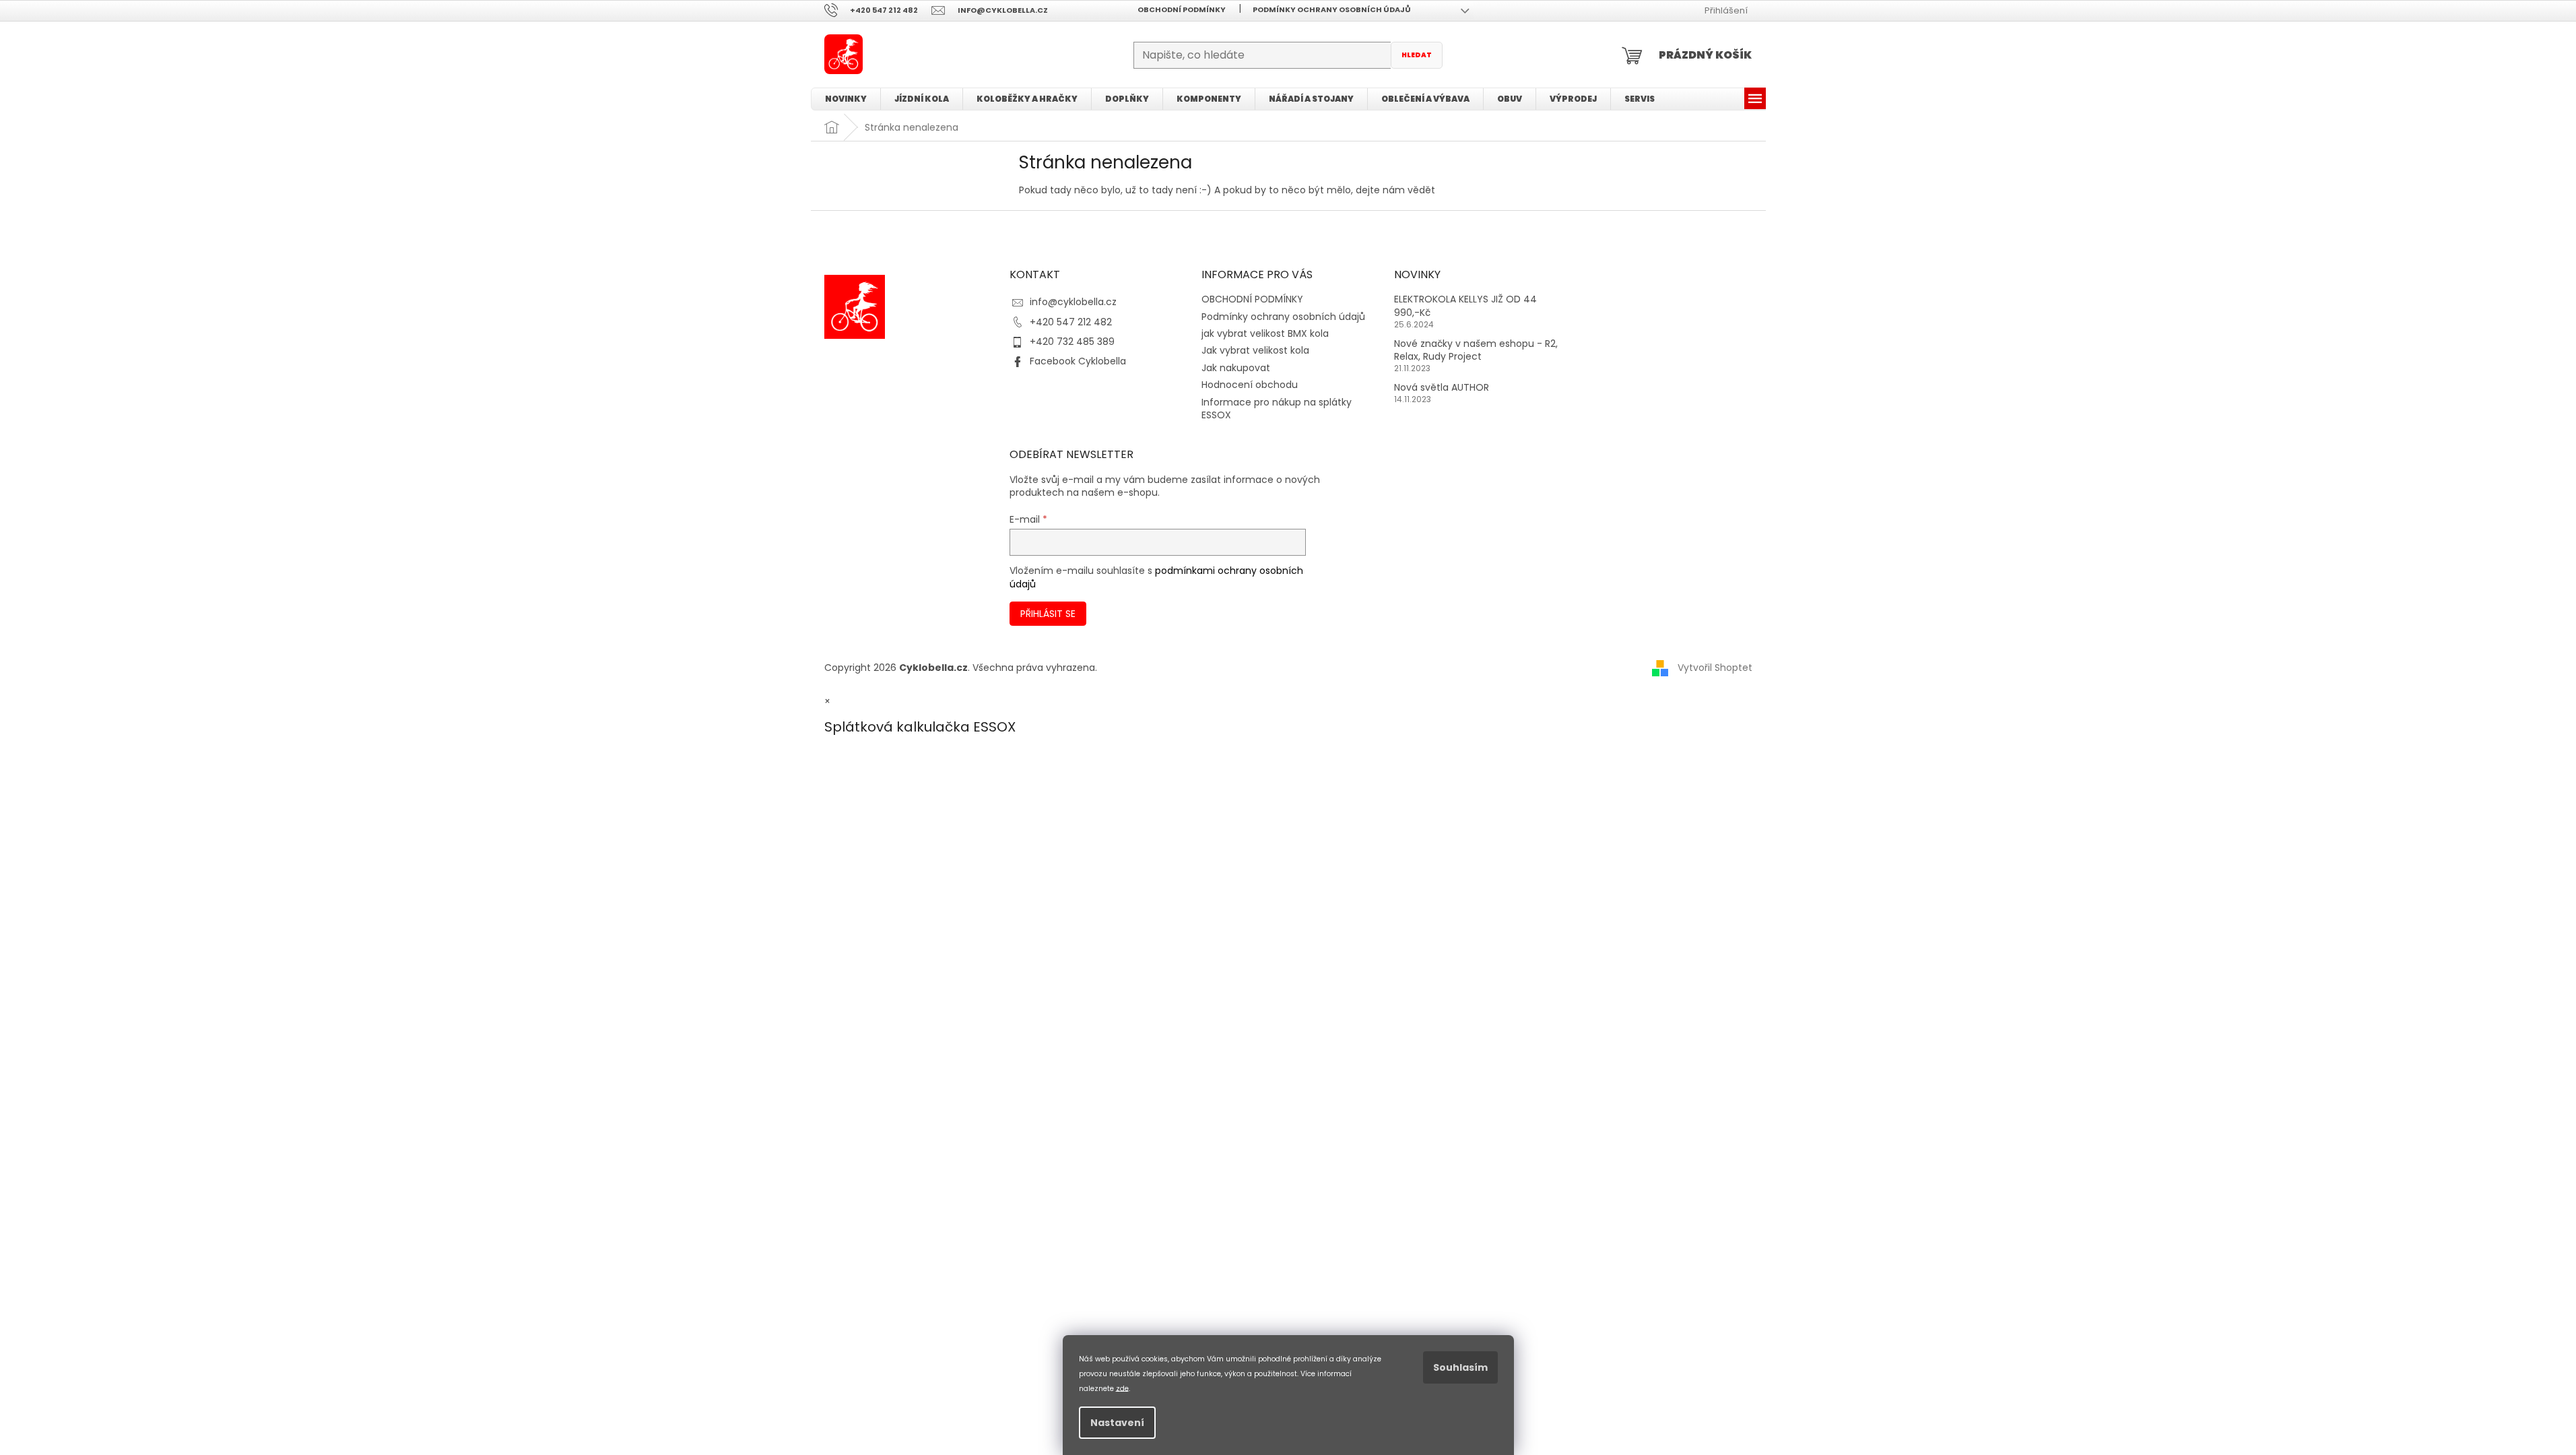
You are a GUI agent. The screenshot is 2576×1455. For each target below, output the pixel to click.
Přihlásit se (1048, 614)
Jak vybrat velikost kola (1255, 350)
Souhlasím (1460, 1367)
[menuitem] (846, 99)
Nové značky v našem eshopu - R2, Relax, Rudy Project (1476, 350)
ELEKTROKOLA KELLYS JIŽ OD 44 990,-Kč (1465, 306)
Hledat (1417, 55)
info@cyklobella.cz (1073, 302)
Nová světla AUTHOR (1442, 388)
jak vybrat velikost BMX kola (1265, 333)
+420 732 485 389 (1072, 342)
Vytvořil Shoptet (1715, 668)
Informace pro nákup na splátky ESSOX (1277, 409)
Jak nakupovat (1236, 368)
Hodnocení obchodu (1250, 385)
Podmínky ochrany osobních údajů (1332, 9)
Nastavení (1117, 1423)
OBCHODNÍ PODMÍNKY (1182, 9)
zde (1122, 1388)
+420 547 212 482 (1071, 322)
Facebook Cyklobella (1078, 361)
